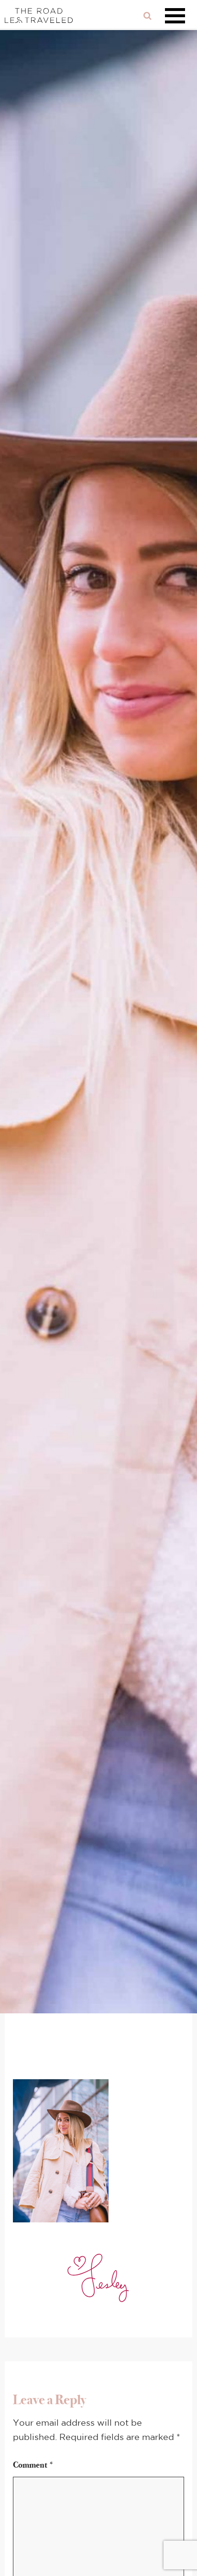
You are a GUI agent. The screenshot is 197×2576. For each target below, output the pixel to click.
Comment (33, 2465)
